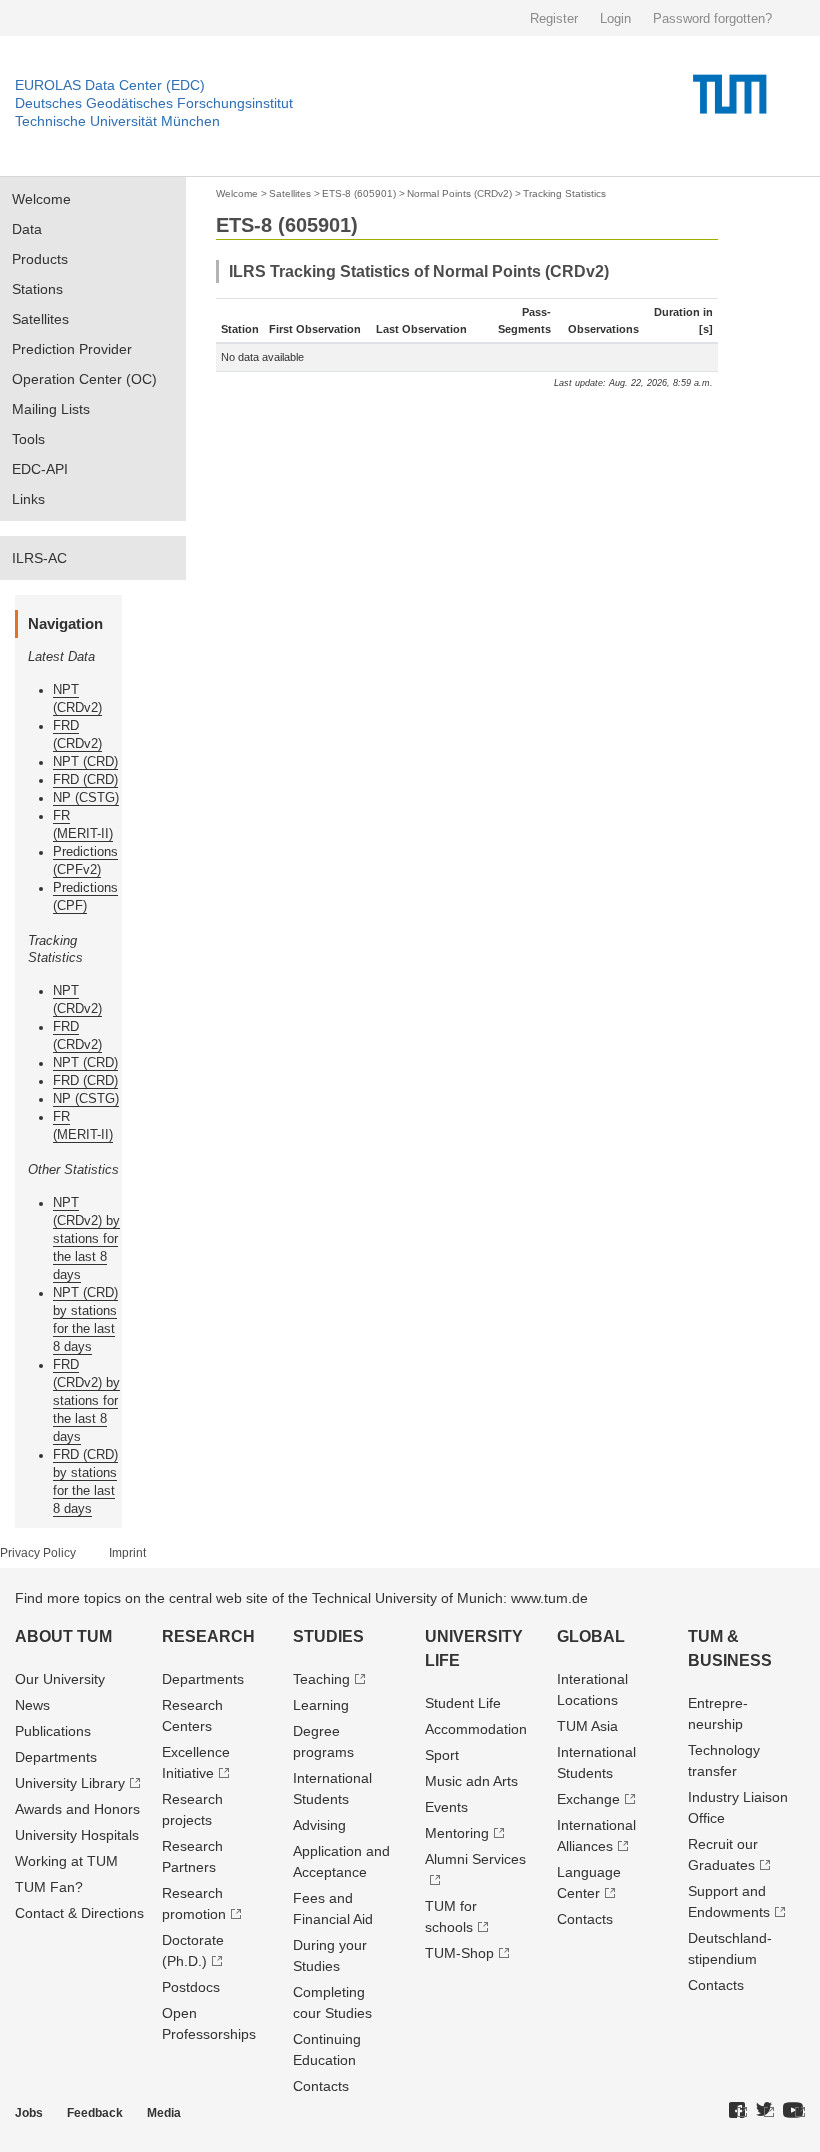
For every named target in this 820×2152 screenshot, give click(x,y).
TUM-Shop (459, 1953)
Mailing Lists (51, 409)
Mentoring (457, 1833)
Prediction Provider (72, 349)
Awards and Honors (77, 1809)
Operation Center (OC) (84, 379)
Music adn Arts (471, 1781)
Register (554, 18)
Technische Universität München (117, 121)
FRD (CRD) (85, 779)
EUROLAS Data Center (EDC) (110, 85)
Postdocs (191, 1987)
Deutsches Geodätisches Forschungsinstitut (154, 103)
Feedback (95, 2113)
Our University (60, 1679)
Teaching (321, 1679)
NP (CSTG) (86, 797)
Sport (442, 1755)
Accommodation (476, 1729)
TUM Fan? (49, 1887)
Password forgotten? (712, 18)
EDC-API (40, 469)
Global (591, 1636)
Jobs (29, 2113)
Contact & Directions (79, 1913)
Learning (321, 1705)
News (32, 1705)
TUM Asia (587, 1726)
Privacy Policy (38, 1553)
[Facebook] (738, 2111)
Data (27, 229)
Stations (37, 289)
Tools (28, 439)
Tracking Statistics (564, 193)
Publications (53, 1731)
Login (615, 18)
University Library (70, 1783)
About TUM (63, 1636)
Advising (319, 1825)
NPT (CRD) (85, 761)
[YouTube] (794, 2111)
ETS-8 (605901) (359, 193)
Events (446, 1807)
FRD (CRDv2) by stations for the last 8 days (86, 1400)
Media (164, 2113)
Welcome (41, 199)
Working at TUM (66, 1861)
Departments (56, 1757)
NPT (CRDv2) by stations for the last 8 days (86, 1238)
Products (40, 259)
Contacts (321, 2086)
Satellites (40, 319)
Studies (328, 1636)
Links (28, 499)
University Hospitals (77, 1835)
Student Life (463, 1703)
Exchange (588, 1799)
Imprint (127, 1553)
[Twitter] (765, 2111)
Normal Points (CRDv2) (459, 193)
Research (208, 1636)
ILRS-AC (39, 558)
